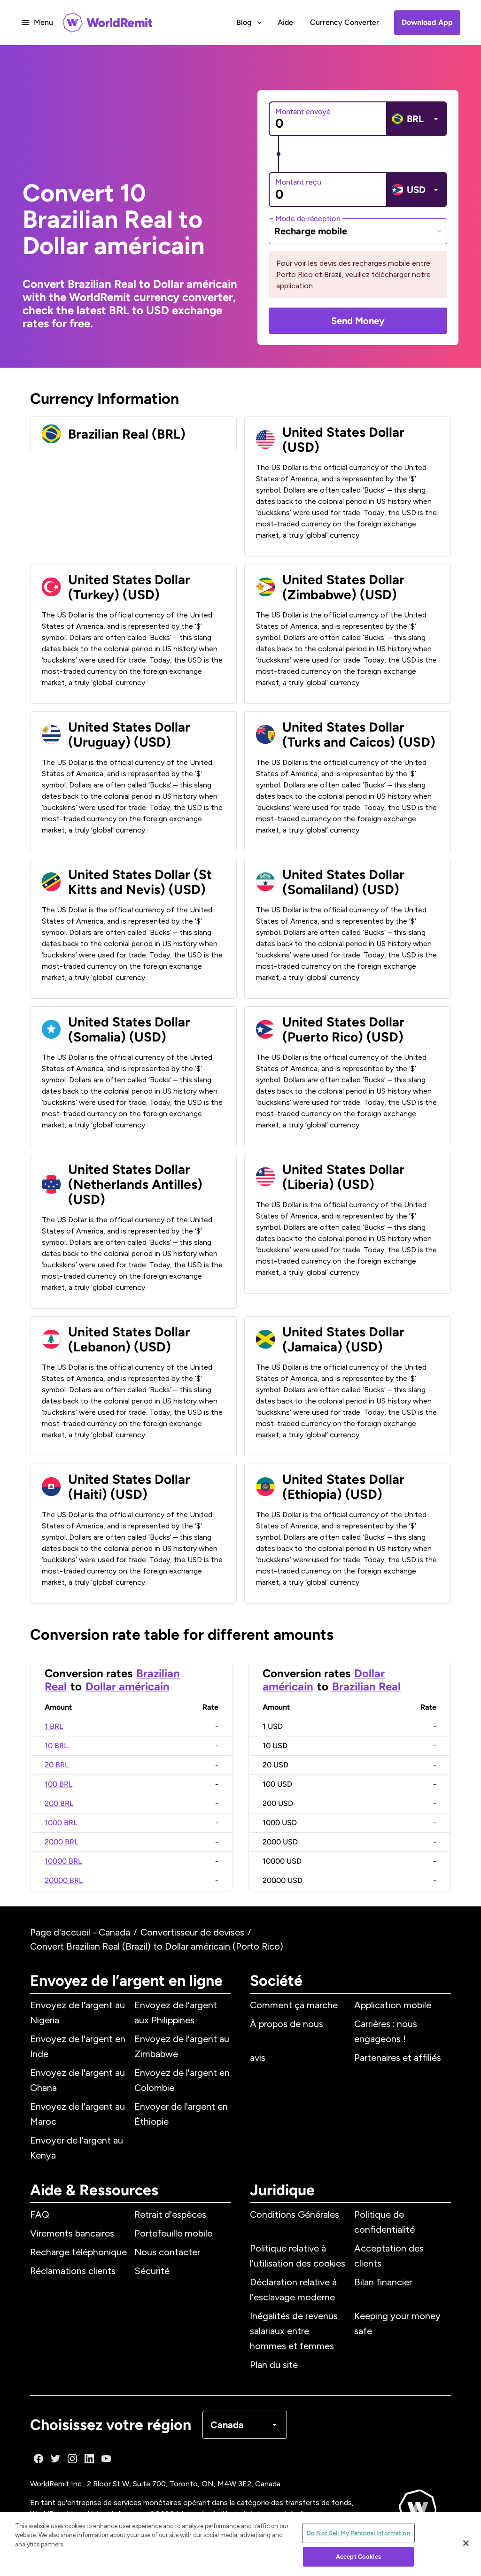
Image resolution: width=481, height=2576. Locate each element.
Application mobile (393, 2005)
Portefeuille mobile (173, 2233)
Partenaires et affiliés (398, 2058)
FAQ (40, 2214)
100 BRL (58, 1784)
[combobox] (358, 231)
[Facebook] (39, 2459)
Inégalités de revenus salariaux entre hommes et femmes (294, 2331)
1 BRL (54, 1726)
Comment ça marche (294, 2005)
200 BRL (59, 1803)
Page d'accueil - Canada (80, 1932)
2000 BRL (61, 1842)
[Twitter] (55, 2459)
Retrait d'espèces (170, 2214)
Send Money (358, 321)
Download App (427, 22)
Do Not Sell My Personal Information (358, 2533)
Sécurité (152, 2271)
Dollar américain (128, 1686)
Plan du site (274, 2365)
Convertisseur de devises (192, 1932)
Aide (285, 22)
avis (258, 2058)
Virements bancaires (72, 2233)
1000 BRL (61, 1823)
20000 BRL (64, 1880)
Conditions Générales (295, 2214)
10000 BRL (63, 1861)
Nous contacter (167, 2252)
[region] (240, 2544)
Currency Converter (345, 22)
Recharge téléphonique (78, 2252)
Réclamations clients (73, 2271)
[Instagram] (72, 2459)
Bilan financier (383, 2282)
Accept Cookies (358, 2557)
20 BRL (57, 1765)
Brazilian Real (366, 1686)
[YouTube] (106, 2459)
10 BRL (56, 1746)
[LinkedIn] (89, 2459)
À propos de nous (287, 2024)
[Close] (466, 2543)
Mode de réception (308, 218)
